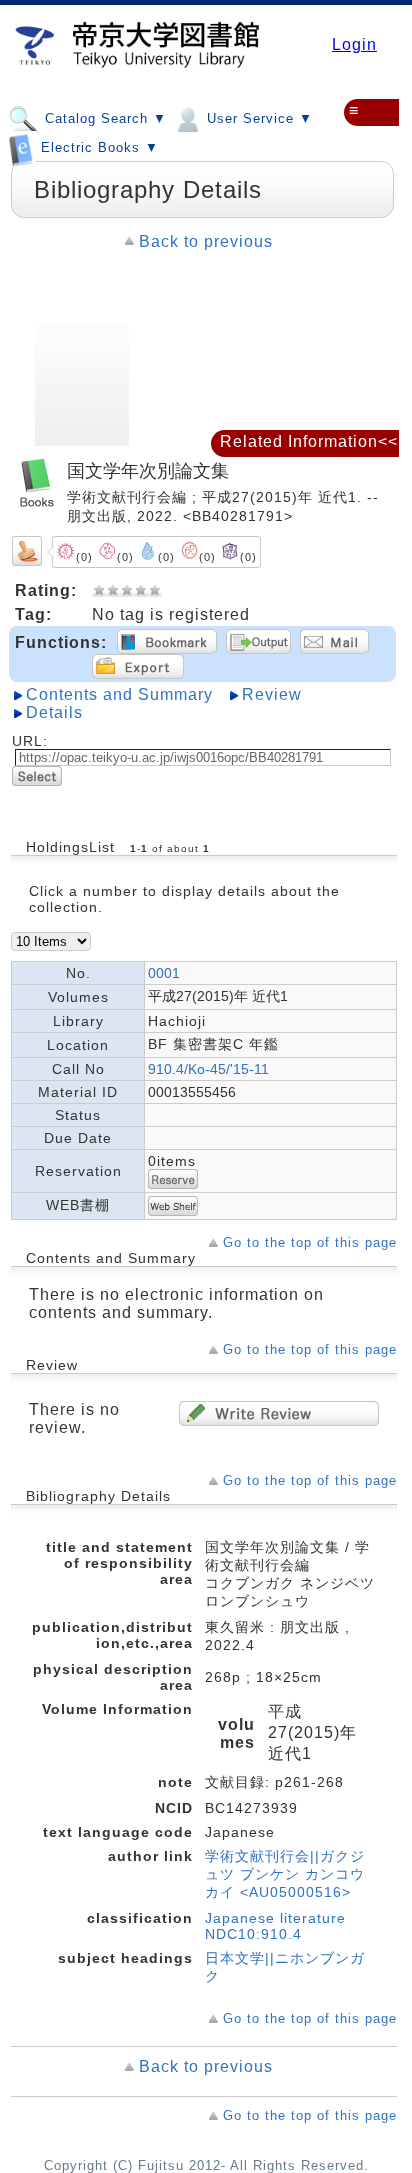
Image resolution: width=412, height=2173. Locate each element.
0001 (164, 973)
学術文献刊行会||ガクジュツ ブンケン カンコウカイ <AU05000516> (285, 1874)
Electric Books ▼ (97, 148)
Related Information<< (309, 441)
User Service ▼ (257, 118)
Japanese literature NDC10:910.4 (275, 1926)
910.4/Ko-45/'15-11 (208, 1069)
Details (54, 712)
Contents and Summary (119, 694)
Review (272, 694)
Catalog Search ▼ (103, 118)
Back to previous (206, 241)
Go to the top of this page (310, 1242)
